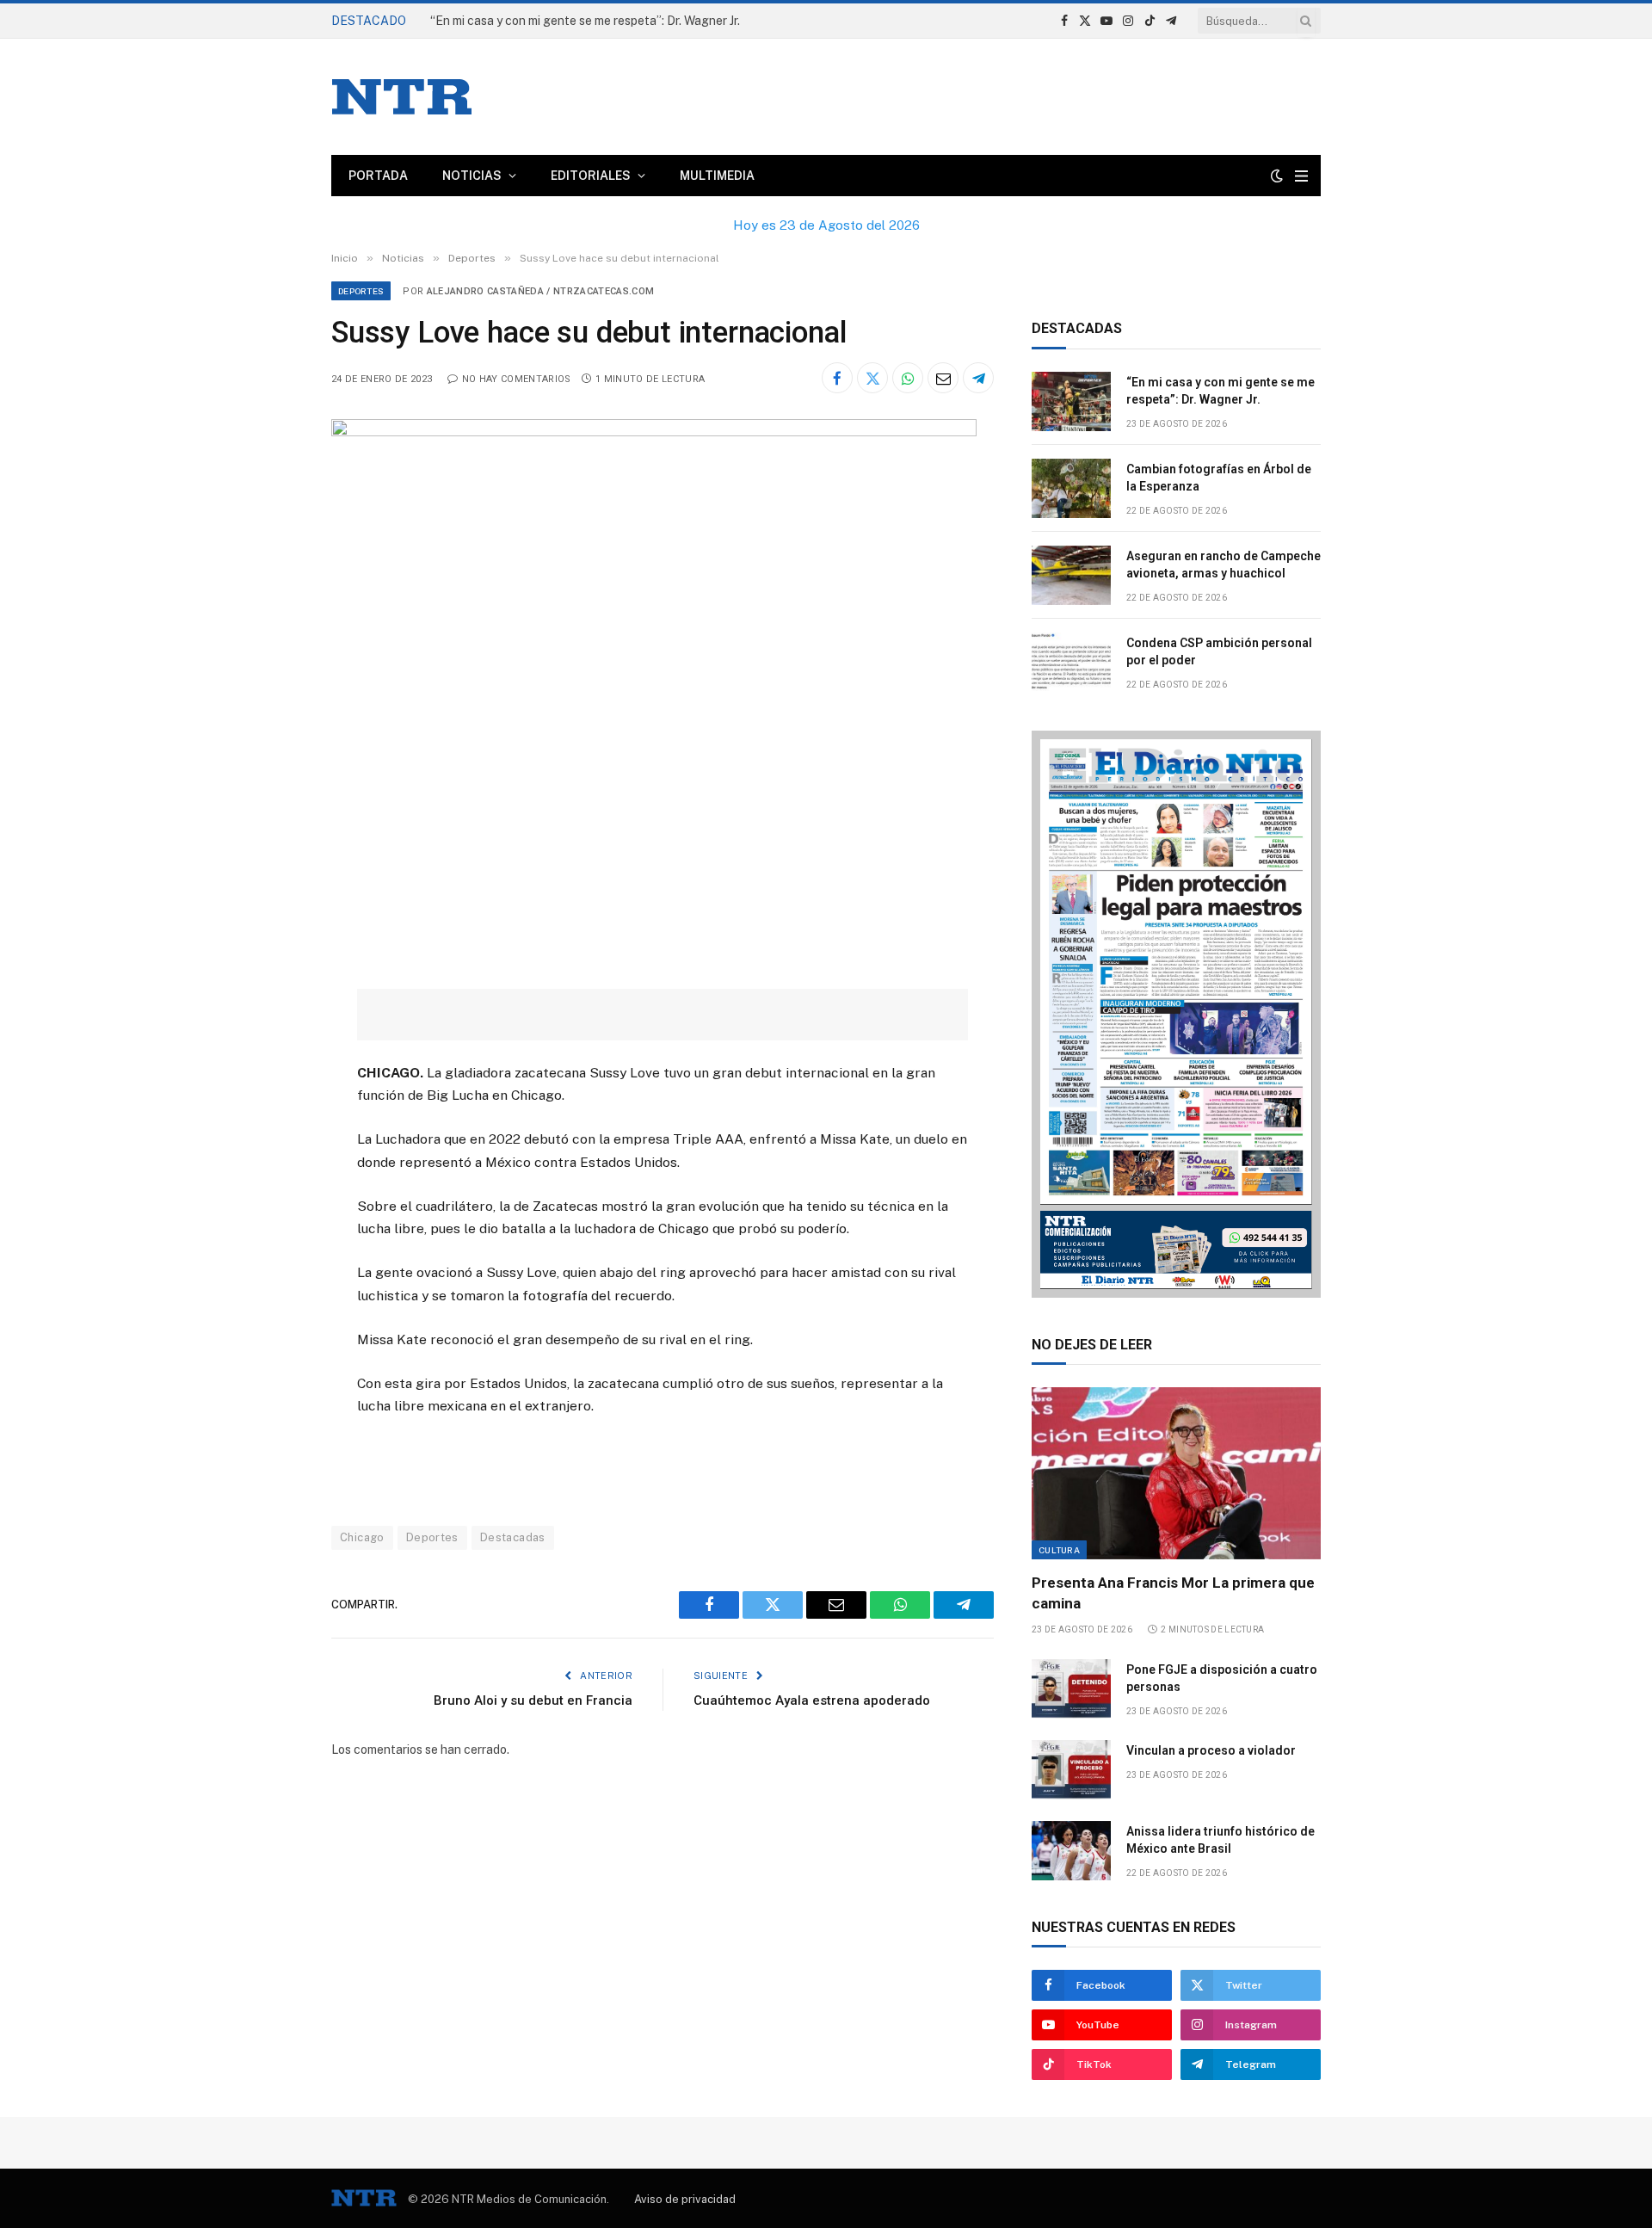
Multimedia (717, 176)
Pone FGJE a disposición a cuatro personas (1222, 1678)
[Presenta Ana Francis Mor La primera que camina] (1176, 1473)
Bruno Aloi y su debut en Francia (533, 1700)
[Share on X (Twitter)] (872, 378)
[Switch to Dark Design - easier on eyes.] (1277, 176)
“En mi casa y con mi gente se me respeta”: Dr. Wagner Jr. (1221, 391)
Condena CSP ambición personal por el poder (1219, 651)
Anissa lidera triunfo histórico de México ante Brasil (1221, 1840)
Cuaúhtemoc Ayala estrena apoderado (812, 1700)
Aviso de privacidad (685, 2199)
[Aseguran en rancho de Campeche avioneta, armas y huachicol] (1071, 575)
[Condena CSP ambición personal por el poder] (1071, 662)
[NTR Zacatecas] (402, 97)
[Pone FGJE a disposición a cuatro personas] (1071, 1689)
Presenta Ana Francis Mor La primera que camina (1173, 1592)
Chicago (362, 1537)
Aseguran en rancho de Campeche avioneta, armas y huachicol (1224, 565)
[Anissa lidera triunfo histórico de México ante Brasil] (1071, 1851)
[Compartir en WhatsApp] (908, 378)
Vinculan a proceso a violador (1211, 1750)
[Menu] (1301, 176)
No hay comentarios (516, 379)
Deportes (361, 291)
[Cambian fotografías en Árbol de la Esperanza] (1071, 488)
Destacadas (513, 1537)
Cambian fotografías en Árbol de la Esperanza (558, 21)
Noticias (472, 176)
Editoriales (591, 176)
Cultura (1059, 1550)
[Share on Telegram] (978, 378)
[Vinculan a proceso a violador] (1071, 1770)
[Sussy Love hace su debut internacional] (654, 432)
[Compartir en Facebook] (837, 378)
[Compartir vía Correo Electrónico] (943, 378)
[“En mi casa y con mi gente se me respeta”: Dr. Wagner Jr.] (1071, 401)
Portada (378, 176)
